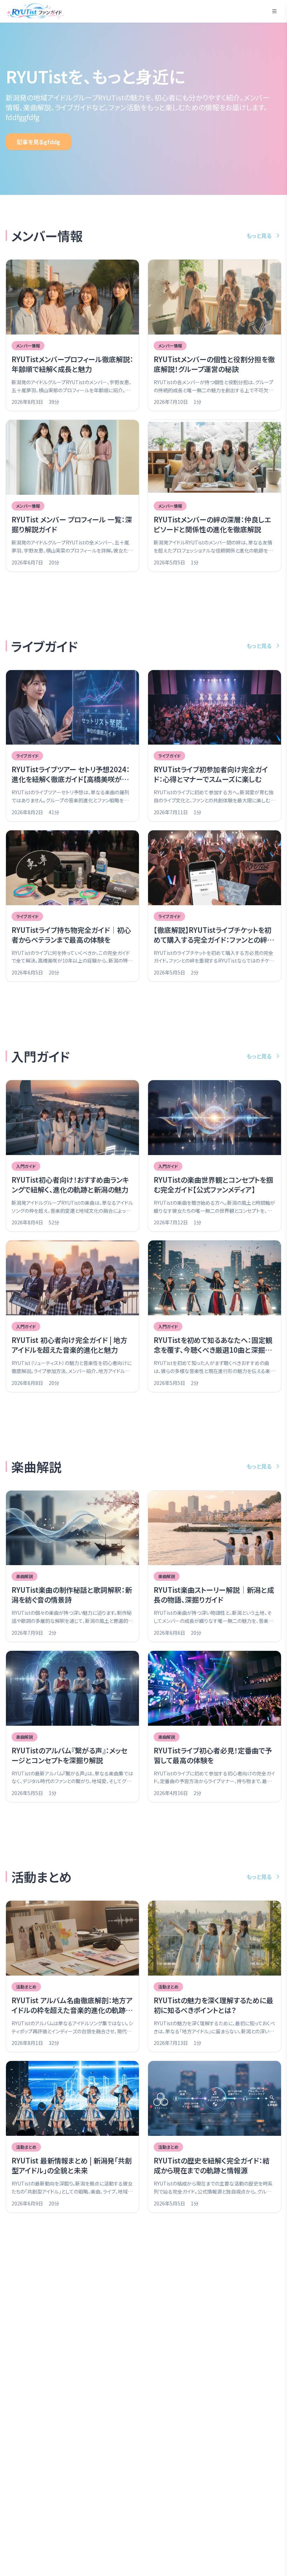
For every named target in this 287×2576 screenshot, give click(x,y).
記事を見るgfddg (38, 142)
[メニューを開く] (274, 11)
